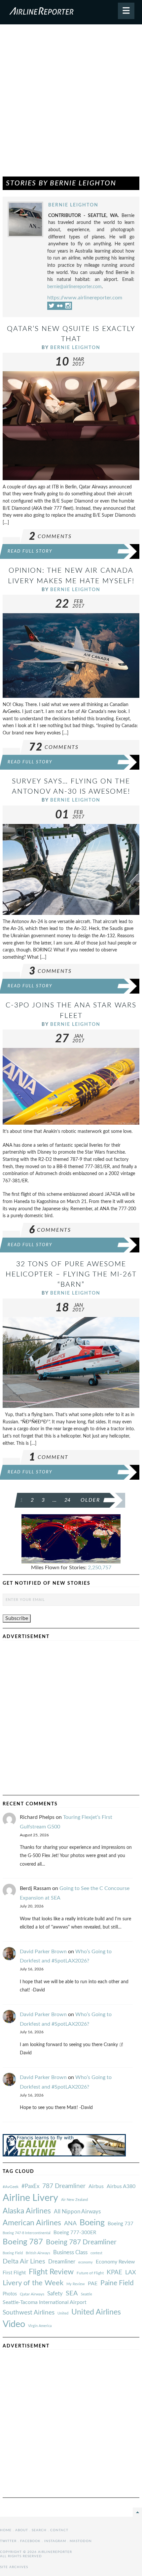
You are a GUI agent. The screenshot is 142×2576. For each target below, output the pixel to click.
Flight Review (51, 2272)
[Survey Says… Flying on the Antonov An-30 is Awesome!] (71, 869)
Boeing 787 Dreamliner (81, 2242)
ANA (70, 2223)
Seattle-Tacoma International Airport (45, 2302)
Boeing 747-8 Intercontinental (27, 2233)
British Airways (38, 2253)
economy (86, 2262)
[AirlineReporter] (71, 12)
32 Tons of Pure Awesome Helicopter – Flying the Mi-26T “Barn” (71, 1274)
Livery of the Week (33, 2283)
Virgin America (40, 2326)
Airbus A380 (121, 2186)
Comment (49, 1457)
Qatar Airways (32, 2294)
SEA (72, 2293)
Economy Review (115, 2262)
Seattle (87, 2294)
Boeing (92, 2223)
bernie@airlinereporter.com (74, 287)
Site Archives (14, 2567)
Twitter (8, 2541)
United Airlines (96, 2312)
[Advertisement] (71, 103)
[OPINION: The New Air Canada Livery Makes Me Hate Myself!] (71, 655)
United (63, 2313)
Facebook (30, 2541)
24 (67, 1500)
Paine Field (117, 2283)
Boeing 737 (121, 2224)
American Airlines (32, 2223)
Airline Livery (30, 2198)
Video (14, 2324)
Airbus (96, 2186)
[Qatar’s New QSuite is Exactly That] (71, 425)
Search (39, 2530)
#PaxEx (30, 2186)
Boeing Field (13, 2253)
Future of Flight (90, 2273)
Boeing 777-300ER (75, 2233)
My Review (76, 2284)
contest (96, 2253)
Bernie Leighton (73, 205)
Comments (50, 536)
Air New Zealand (74, 2200)
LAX (131, 2273)
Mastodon (81, 2541)
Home (6, 2530)
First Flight (14, 2273)
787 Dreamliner (64, 2186)
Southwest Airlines (29, 2313)
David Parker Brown (43, 1952)
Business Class (70, 2252)
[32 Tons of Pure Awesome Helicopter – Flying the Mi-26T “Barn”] (71, 1362)
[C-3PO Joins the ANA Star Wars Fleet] (71, 1086)
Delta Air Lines (24, 2261)
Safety (55, 2294)
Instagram (55, 2541)
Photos (10, 2294)
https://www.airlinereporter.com (85, 298)
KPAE (114, 2272)
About (22, 2530)
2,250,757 (100, 1568)
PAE (93, 2284)
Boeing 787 (23, 2242)
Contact (59, 2530)
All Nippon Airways (77, 2212)
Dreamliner (62, 2262)
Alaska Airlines (27, 2211)
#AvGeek (11, 2187)
